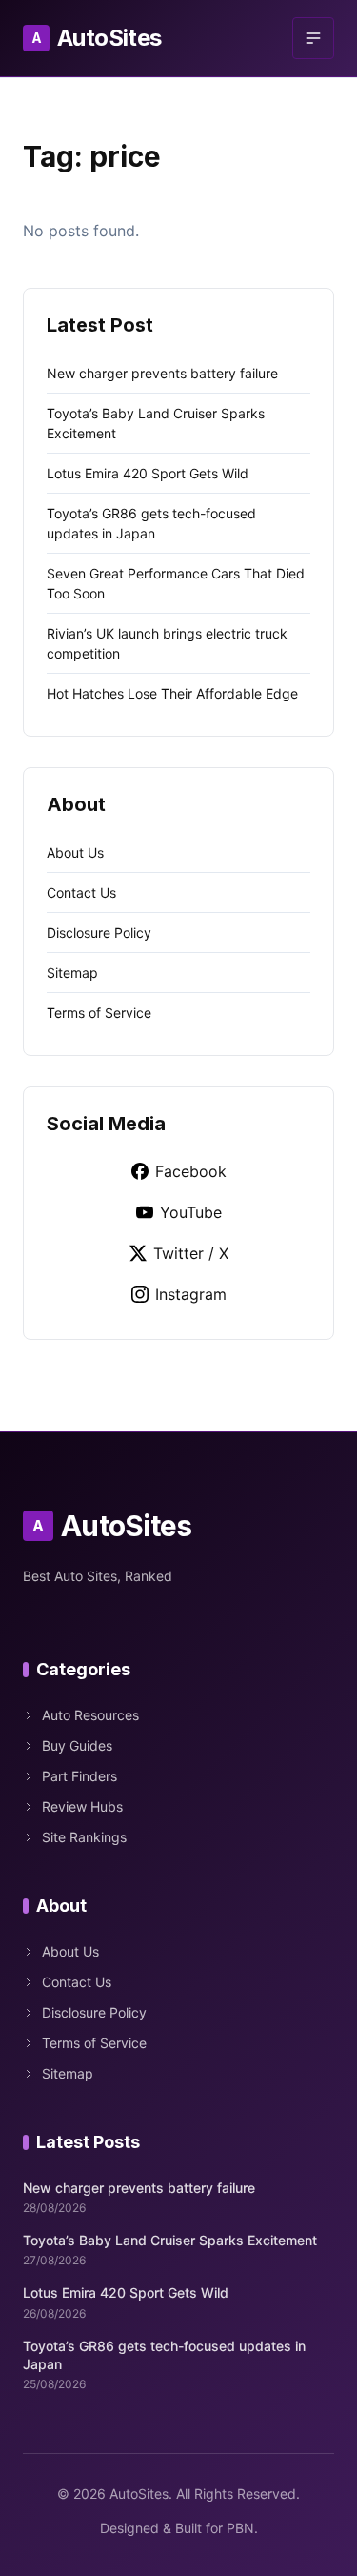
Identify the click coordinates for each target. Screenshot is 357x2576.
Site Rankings (84, 1837)
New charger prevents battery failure (162, 373)
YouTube (191, 1212)
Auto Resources (90, 1715)
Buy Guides (77, 1745)
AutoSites (97, 38)
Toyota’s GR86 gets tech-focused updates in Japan (164, 2355)
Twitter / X (191, 1253)
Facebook (191, 1171)
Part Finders (79, 1776)
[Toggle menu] (313, 38)
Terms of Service (99, 1013)
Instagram (191, 1294)
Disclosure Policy (99, 933)
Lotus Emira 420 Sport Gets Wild (148, 473)
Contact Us (81, 892)
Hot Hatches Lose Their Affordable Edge (172, 693)
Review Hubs (82, 1806)
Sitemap (72, 973)
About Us (75, 852)
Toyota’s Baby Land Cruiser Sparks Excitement (170, 2240)
